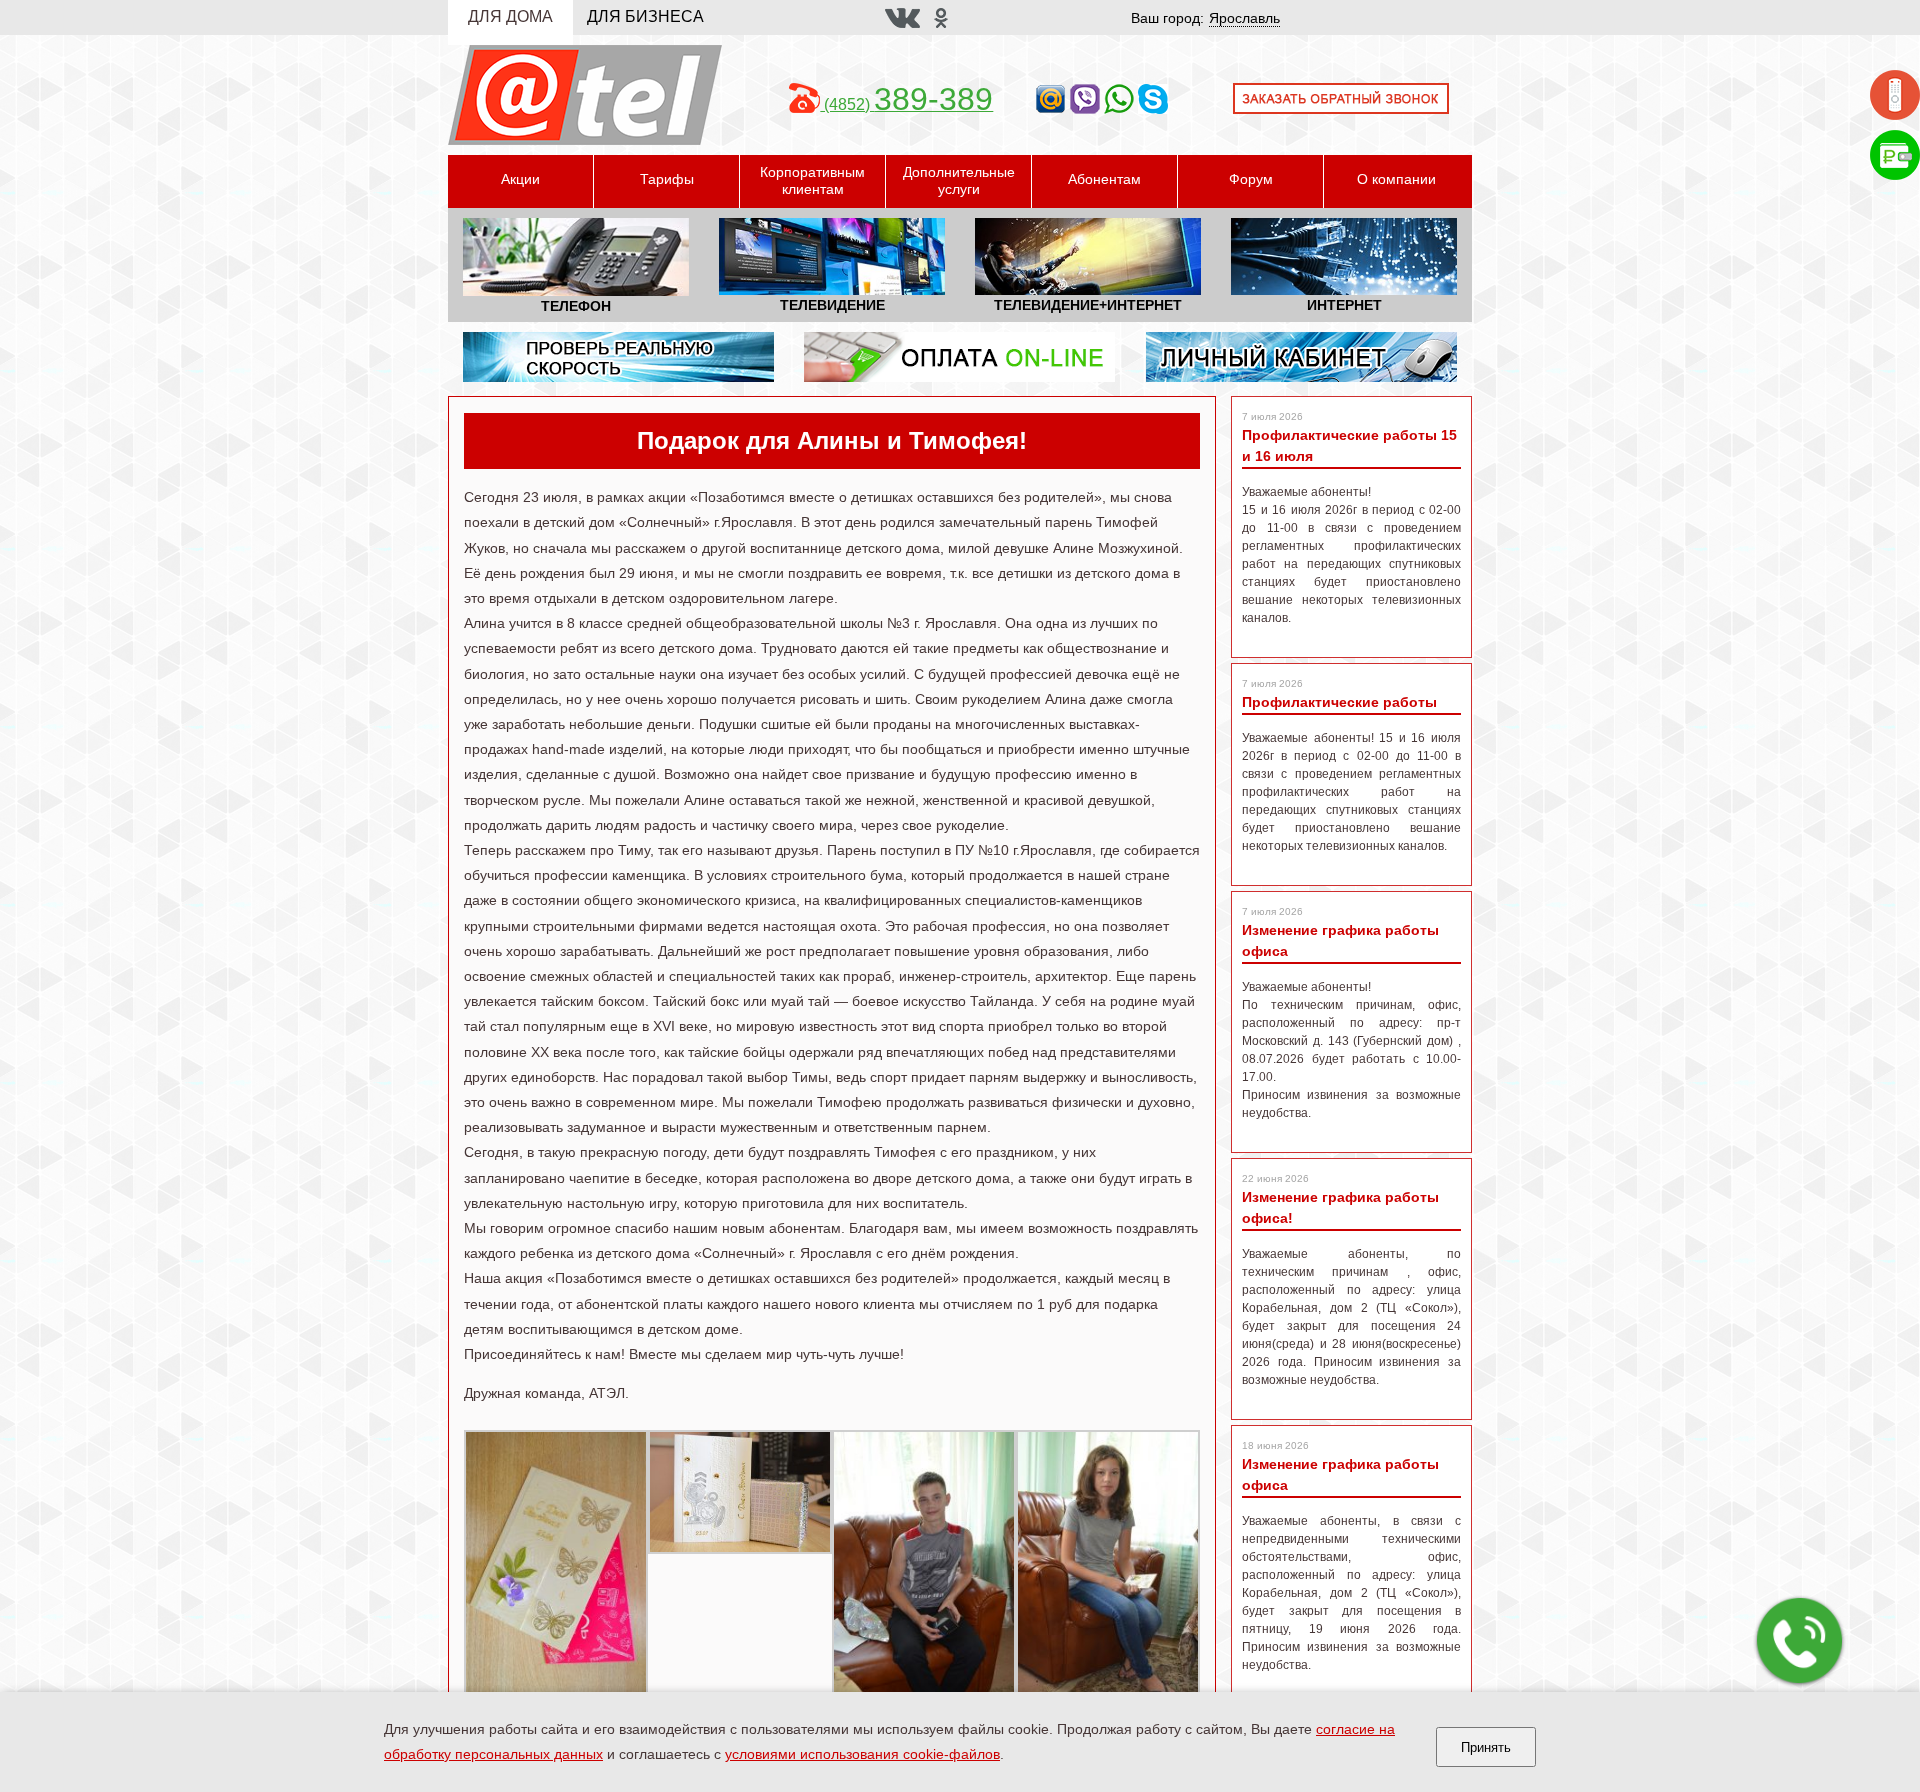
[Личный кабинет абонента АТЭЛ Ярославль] (1301, 355)
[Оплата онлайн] (1895, 153)
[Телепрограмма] (1895, 93)
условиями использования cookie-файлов (862, 1754)
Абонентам (1104, 179)
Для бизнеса (645, 16)
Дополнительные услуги (959, 180)
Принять (1486, 1747)
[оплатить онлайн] (959, 355)
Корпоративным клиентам (812, 180)
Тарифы (667, 179)
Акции (520, 179)
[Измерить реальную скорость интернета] (618, 355)
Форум (1251, 179)
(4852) (906, 104)
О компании (1396, 179)
